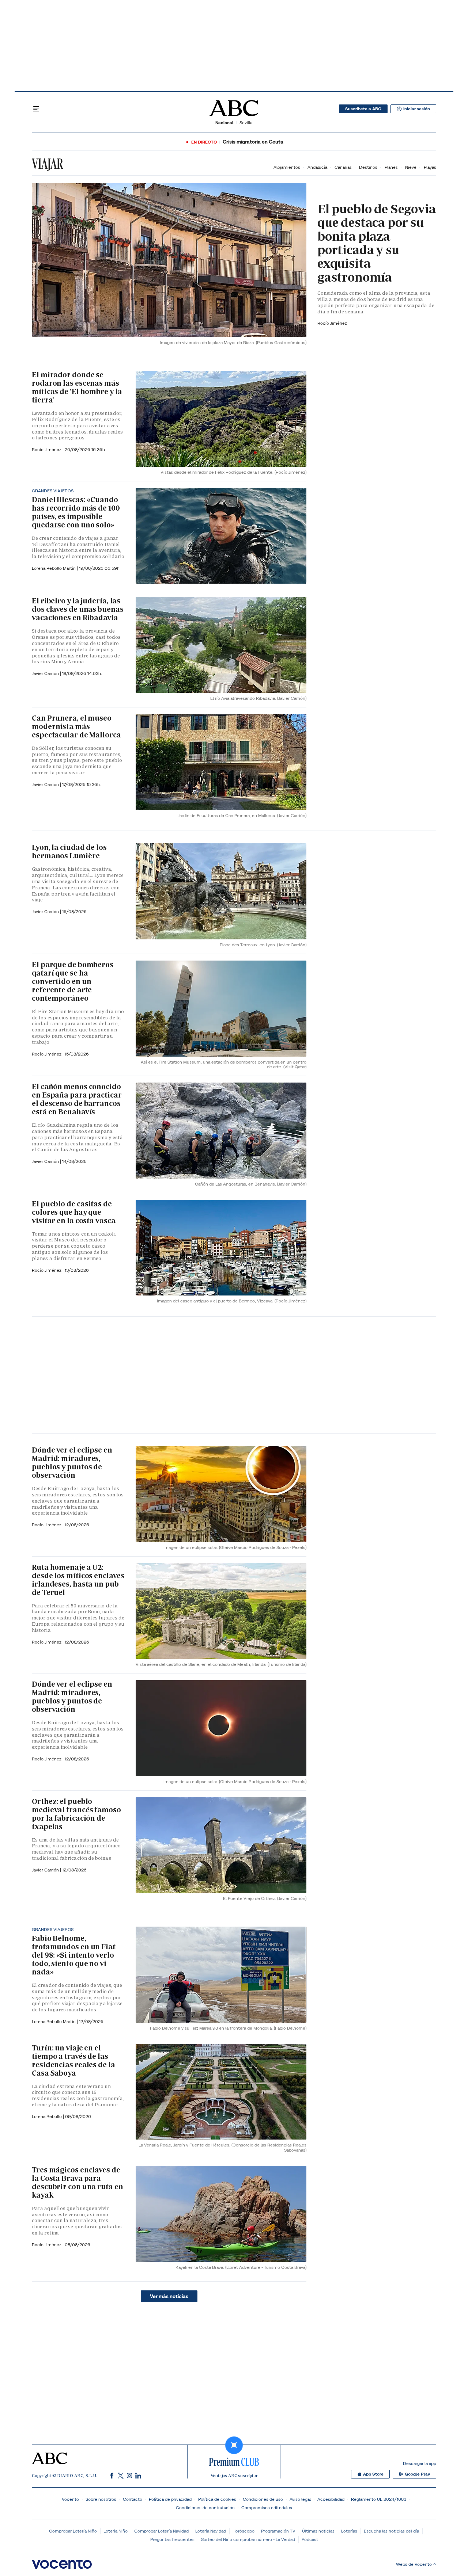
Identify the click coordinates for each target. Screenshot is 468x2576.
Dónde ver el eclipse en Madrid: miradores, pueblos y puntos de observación (72, 1463)
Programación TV (278, 2531)
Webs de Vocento (414, 2564)
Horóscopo (244, 2531)
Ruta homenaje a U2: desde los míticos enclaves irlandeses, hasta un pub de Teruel (78, 1580)
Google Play (417, 2474)
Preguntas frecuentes (172, 2539)
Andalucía (317, 167)
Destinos (368, 167)
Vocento (70, 2499)
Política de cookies (217, 2499)
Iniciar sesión (417, 109)
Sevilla (246, 123)
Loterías (349, 2531)
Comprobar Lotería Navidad (161, 2531)
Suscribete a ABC (363, 109)
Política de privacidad (170, 2499)
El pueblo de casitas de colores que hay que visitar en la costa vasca (74, 1212)
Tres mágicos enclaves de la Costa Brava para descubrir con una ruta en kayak (78, 2182)
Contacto (133, 2499)
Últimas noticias (318, 2531)
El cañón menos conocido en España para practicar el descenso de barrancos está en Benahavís (77, 1099)
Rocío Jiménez (332, 323)
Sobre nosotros (101, 2499)
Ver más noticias (169, 2296)
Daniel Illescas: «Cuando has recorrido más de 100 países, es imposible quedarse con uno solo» (76, 512)
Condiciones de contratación (205, 2508)
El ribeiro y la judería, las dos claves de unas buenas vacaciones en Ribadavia (78, 609)
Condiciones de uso (263, 2499)
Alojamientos (287, 167)
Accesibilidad (331, 2499)
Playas (430, 167)
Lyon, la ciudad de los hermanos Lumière (69, 852)
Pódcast (310, 2539)
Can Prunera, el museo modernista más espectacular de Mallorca (76, 726)
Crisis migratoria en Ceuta (253, 142)
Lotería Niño (116, 2531)
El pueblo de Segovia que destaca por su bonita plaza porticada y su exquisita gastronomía (377, 243)
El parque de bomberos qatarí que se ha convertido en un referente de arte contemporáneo (73, 981)
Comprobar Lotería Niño (73, 2531)
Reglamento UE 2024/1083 (379, 2499)
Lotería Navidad (211, 2531)
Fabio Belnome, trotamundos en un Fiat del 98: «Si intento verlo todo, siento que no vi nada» (74, 1955)
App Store (373, 2474)
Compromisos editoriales (267, 2508)
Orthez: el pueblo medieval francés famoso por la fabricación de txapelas (76, 1814)
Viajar (47, 164)
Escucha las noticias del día (391, 2531)
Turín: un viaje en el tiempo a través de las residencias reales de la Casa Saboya (73, 2060)
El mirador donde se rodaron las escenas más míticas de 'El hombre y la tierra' (77, 387)
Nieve (411, 167)
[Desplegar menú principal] (36, 109)
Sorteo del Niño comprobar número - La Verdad (248, 2539)
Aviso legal (300, 2499)
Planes (391, 167)
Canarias (343, 167)
